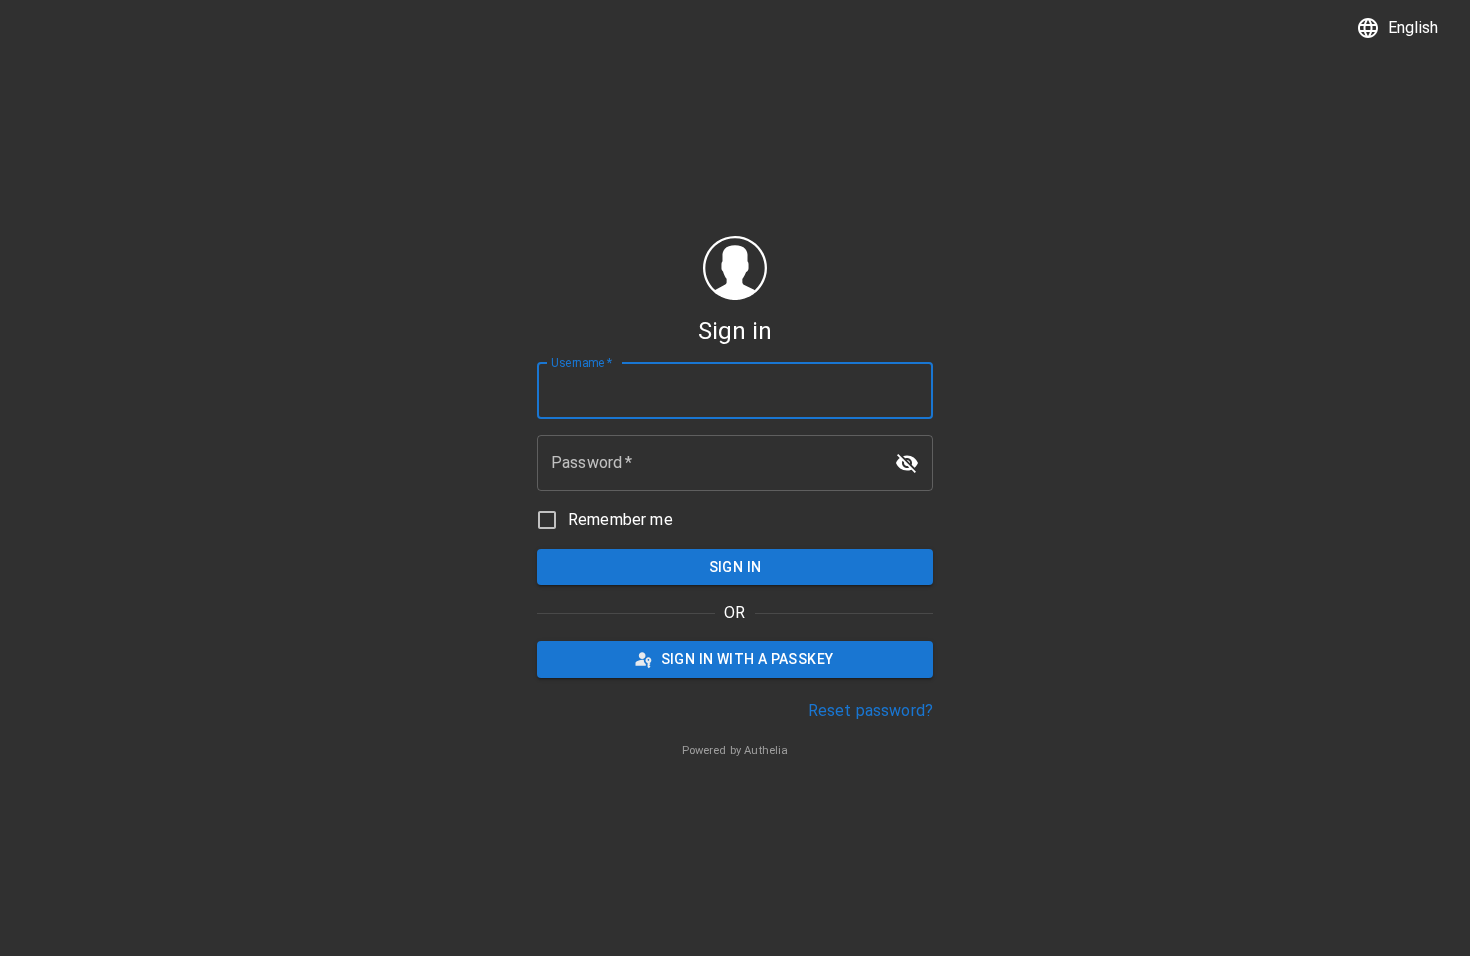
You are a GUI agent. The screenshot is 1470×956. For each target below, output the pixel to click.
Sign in (735, 567)
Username (581, 362)
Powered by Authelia (735, 750)
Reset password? (870, 710)
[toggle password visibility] (907, 463)
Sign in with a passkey (747, 659)
